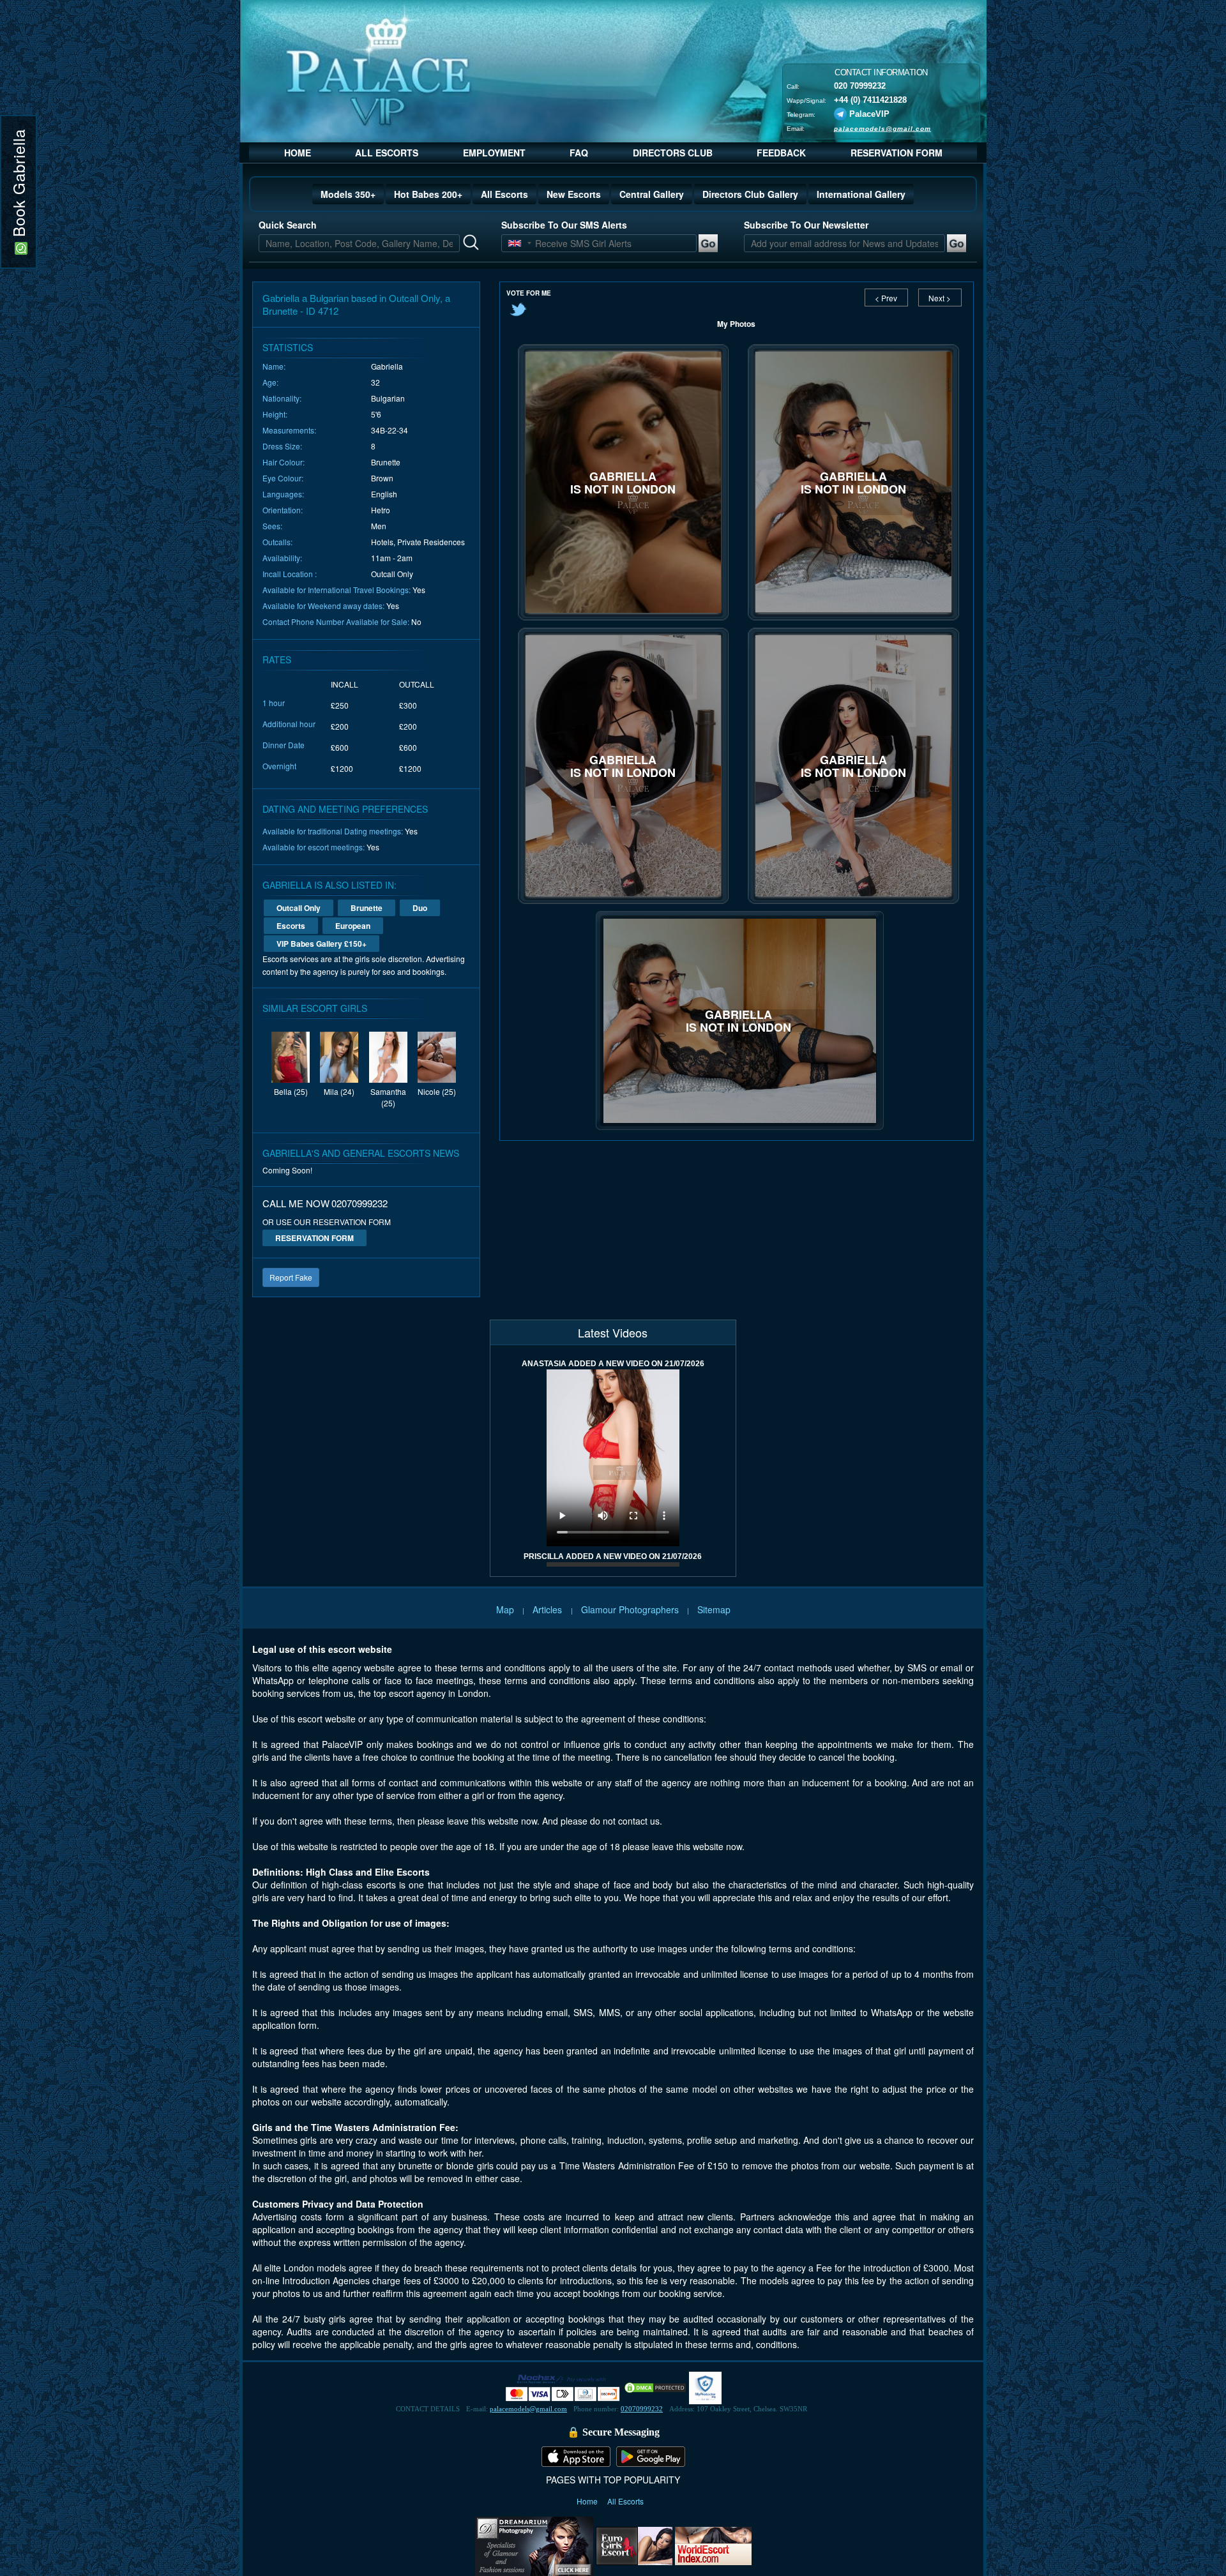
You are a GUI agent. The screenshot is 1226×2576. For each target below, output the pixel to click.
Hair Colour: (284, 462)
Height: (275, 414)
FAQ (579, 153)
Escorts (291, 926)
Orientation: (283, 510)
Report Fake (291, 1277)
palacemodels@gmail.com (882, 128)
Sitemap (714, 1609)
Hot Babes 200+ (428, 194)
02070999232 (642, 2409)
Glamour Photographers (630, 1609)
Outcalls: (277, 542)
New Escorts (574, 194)
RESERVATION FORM (897, 153)
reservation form (314, 1238)
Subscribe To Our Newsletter (806, 225)
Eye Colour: (283, 478)
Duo (420, 908)
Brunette (367, 908)
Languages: (283, 494)
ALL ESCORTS (387, 153)
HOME (298, 153)
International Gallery (861, 194)
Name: (274, 366)
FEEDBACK (781, 153)
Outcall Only (299, 908)
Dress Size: (282, 446)
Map (505, 1609)
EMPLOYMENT (494, 153)
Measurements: (289, 430)
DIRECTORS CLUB (673, 153)
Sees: (272, 526)
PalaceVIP (869, 113)
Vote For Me (529, 293)
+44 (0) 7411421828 (870, 99)
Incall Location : (290, 574)
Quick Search (288, 225)
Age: (270, 382)
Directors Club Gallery (750, 194)
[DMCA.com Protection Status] (655, 2387)
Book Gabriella (18, 185)
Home (588, 2501)
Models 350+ (348, 194)
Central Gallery (652, 194)
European (353, 926)
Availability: (282, 558)
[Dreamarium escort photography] (534, 2545)
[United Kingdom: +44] (515, 243)
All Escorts (504, 194)
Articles (549, 1609)
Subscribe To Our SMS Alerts (564, 225)
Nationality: (282, 398)
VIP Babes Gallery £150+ (322, 944)
